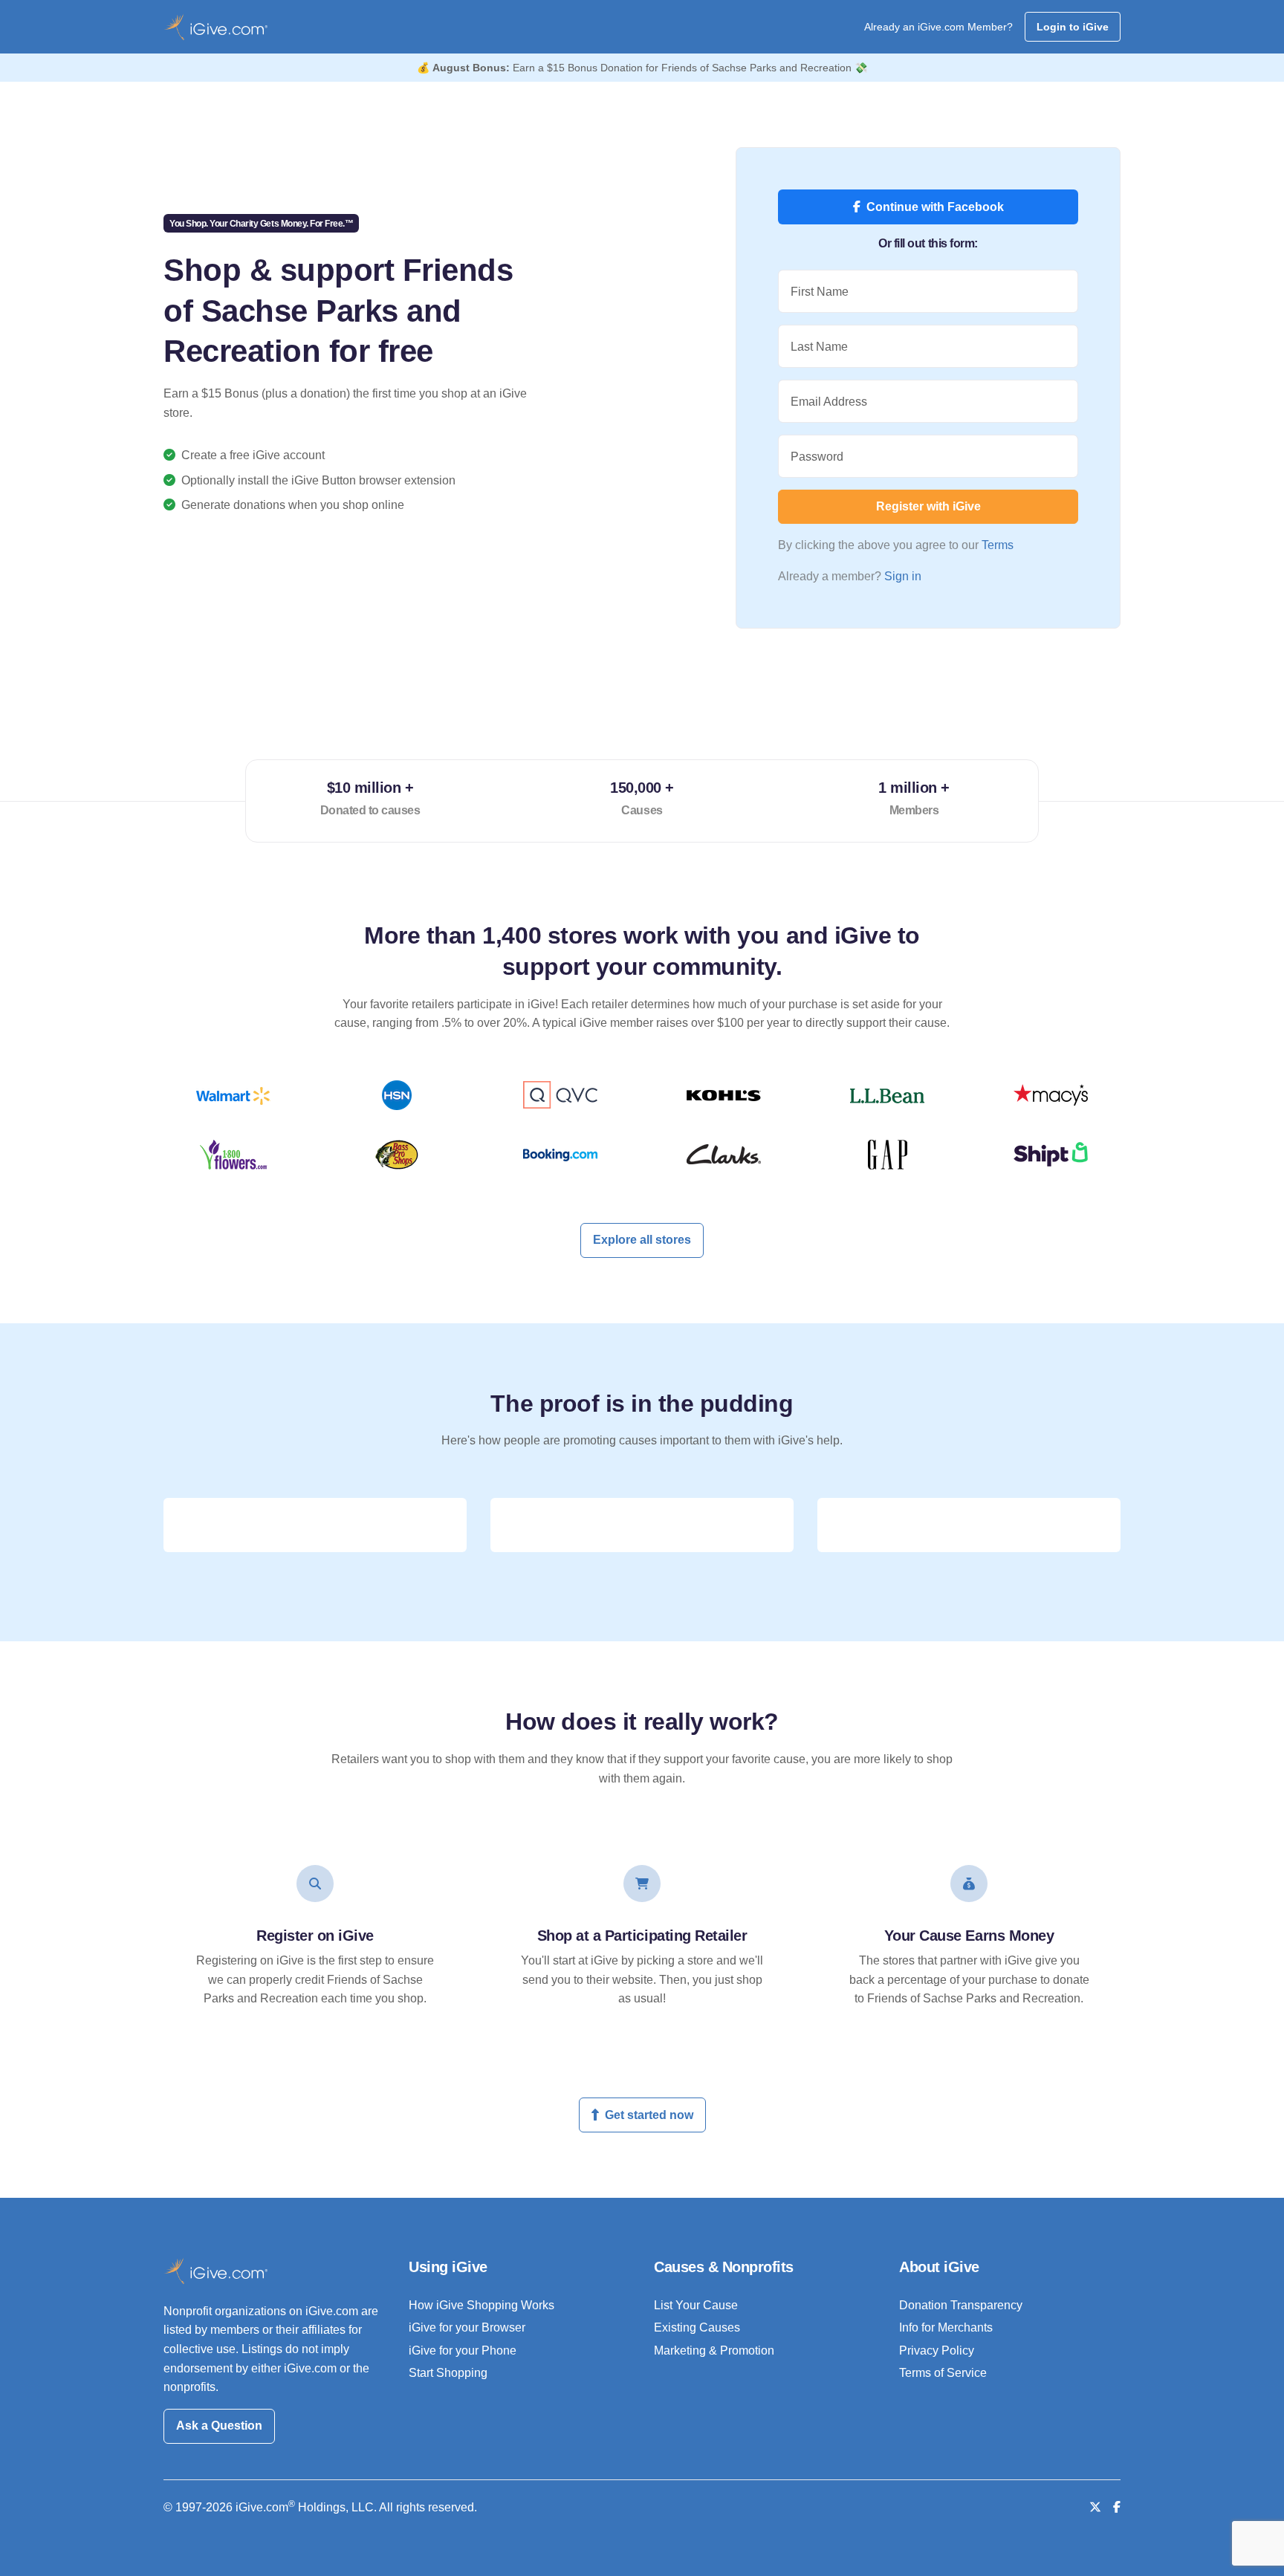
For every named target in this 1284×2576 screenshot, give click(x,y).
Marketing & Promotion (714, 2350)
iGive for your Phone (463, 2350)
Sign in (903, 576)
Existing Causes (697, 2327)
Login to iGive (1073, 27)
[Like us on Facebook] (1117, 2507)
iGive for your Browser (467, 2327)
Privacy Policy (937, 2350)
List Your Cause (696, 2305)
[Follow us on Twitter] (1095, 2507)
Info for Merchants (946, 2327)
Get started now (649, 2115)
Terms (998, 545)
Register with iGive (928, 506)
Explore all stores (642, 1240)
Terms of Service (943, 2373)
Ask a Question (219, 2426)
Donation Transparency (961, 2305)
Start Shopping (448, 2373)
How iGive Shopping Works (481, 2305)
